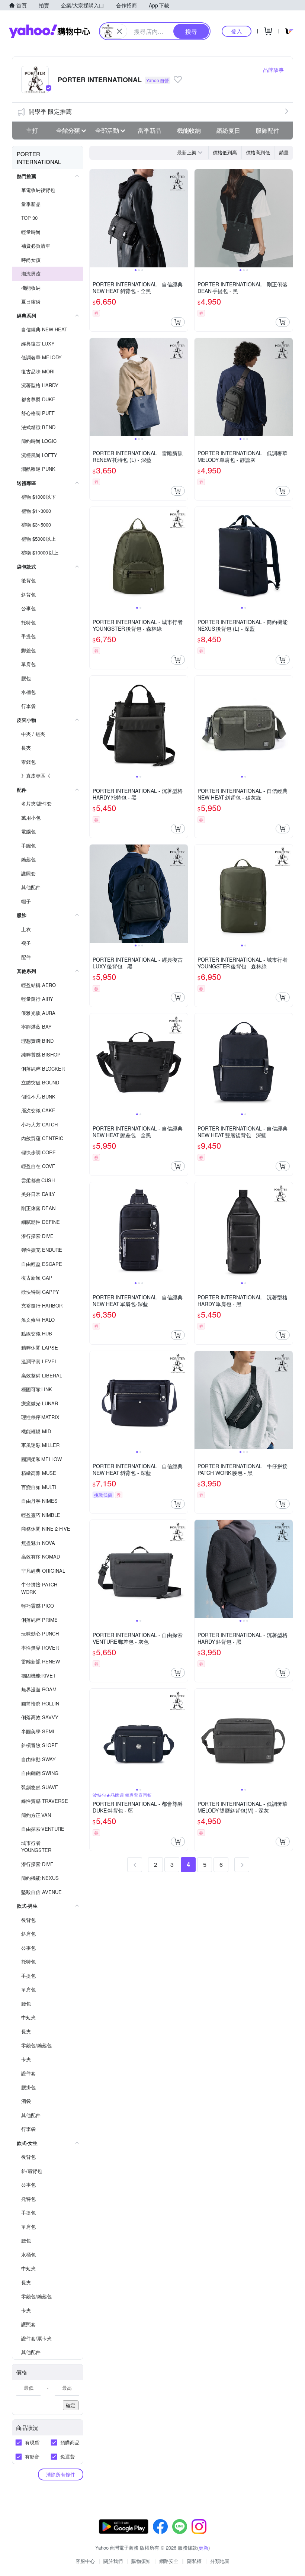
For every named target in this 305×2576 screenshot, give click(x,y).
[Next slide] (183, 218)
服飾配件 (267, 130)
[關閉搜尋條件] (119, 31)
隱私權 (194, 2561)
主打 (32, 130)
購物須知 (141, 2561)
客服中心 (85, 2561)
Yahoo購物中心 (49, 31)
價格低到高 (225, 152)
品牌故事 (273, 70)
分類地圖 (220, 2561)
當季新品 (150, 130)
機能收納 (189, 130)
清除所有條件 (61, 2474)
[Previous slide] (94, 218)
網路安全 (169, 2561)
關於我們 (113, 2561)
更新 (203, 2548)
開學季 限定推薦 (50, 111)
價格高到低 (258, 152)
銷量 (284, 152)
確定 (71, 2405)
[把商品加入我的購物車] (178, 322)
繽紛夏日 (228, 130)
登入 (237, 31)
